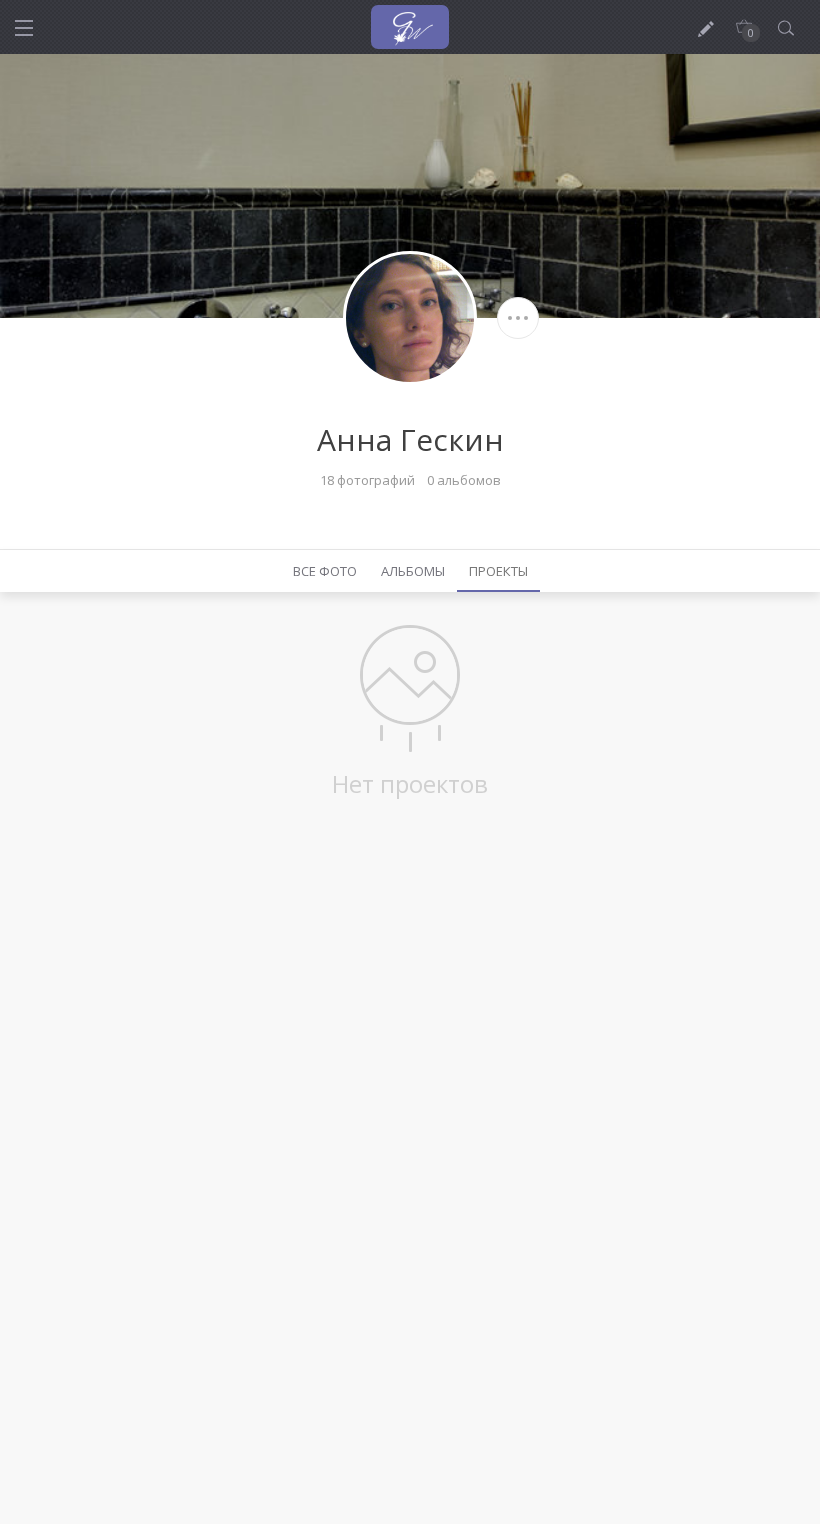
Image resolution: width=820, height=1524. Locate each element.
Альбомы (413, 571)
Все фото (325, 571)
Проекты (498, 571)
